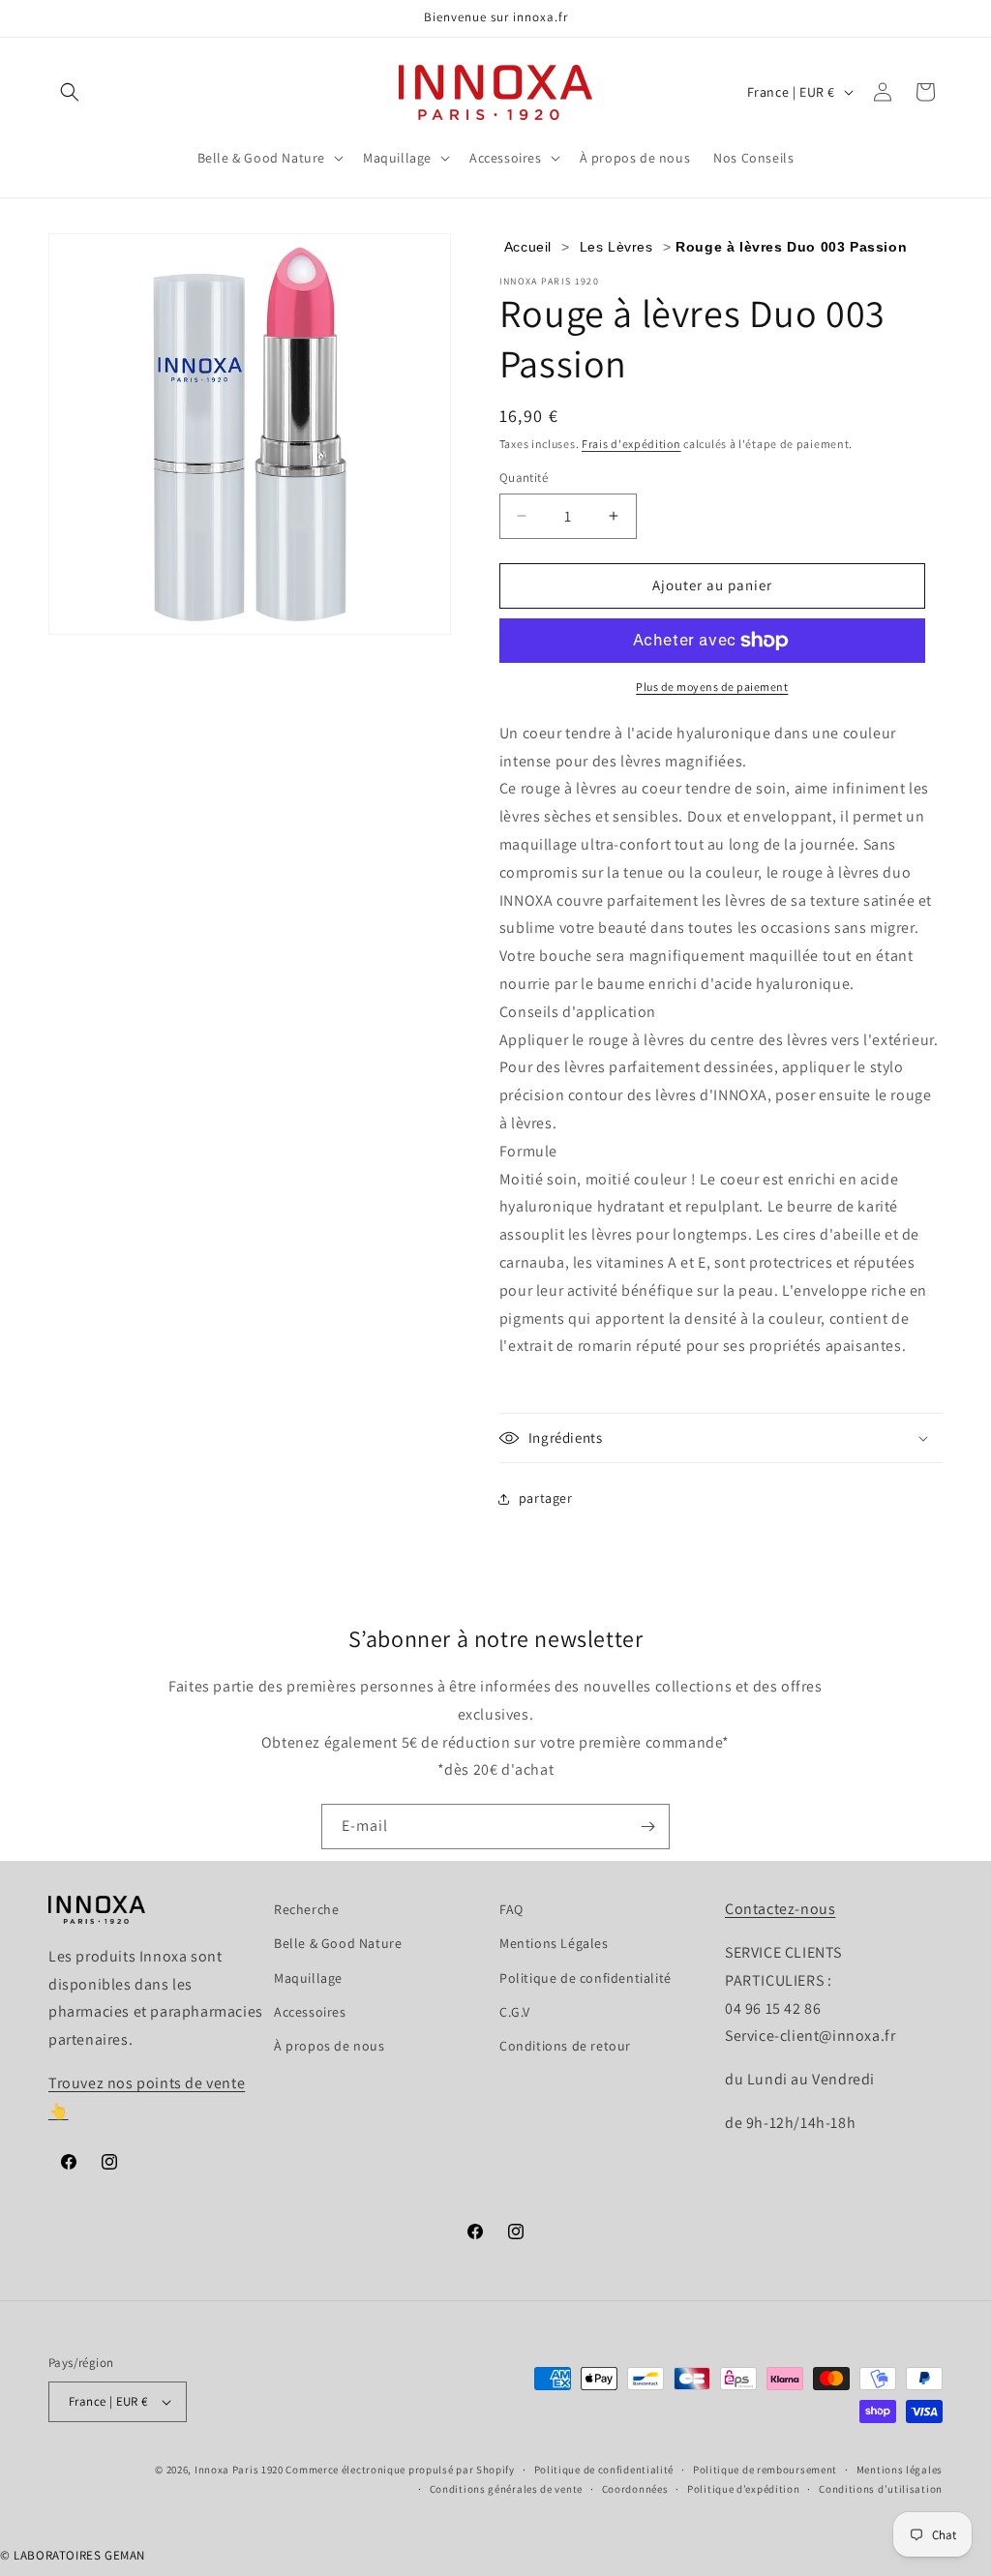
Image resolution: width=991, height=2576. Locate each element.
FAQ (511, 1909)
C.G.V (515, 2012)
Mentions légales (900, 2470)
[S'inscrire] (647, 1827)
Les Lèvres (616, 247)
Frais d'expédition (631, 444)
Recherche (306, 1909)
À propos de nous (330, 2046)
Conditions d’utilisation (881, 2489)
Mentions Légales (554, 1943)
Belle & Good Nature (338, 1943)
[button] (70, 92)
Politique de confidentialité (586, 1978)
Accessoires (310, 2012)
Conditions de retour (565, 2046)
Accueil (528, 247)
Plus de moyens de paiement (712, 687)
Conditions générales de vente (506, 2489)
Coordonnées (635, 2489)
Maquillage (308, 1978)
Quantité (524, 478)
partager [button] (546, 1498)
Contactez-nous (780, 1909)
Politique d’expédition (743, 2489)
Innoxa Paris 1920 (239, 2470)
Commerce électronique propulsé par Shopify (400, 2470)
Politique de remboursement (765, 2470)
